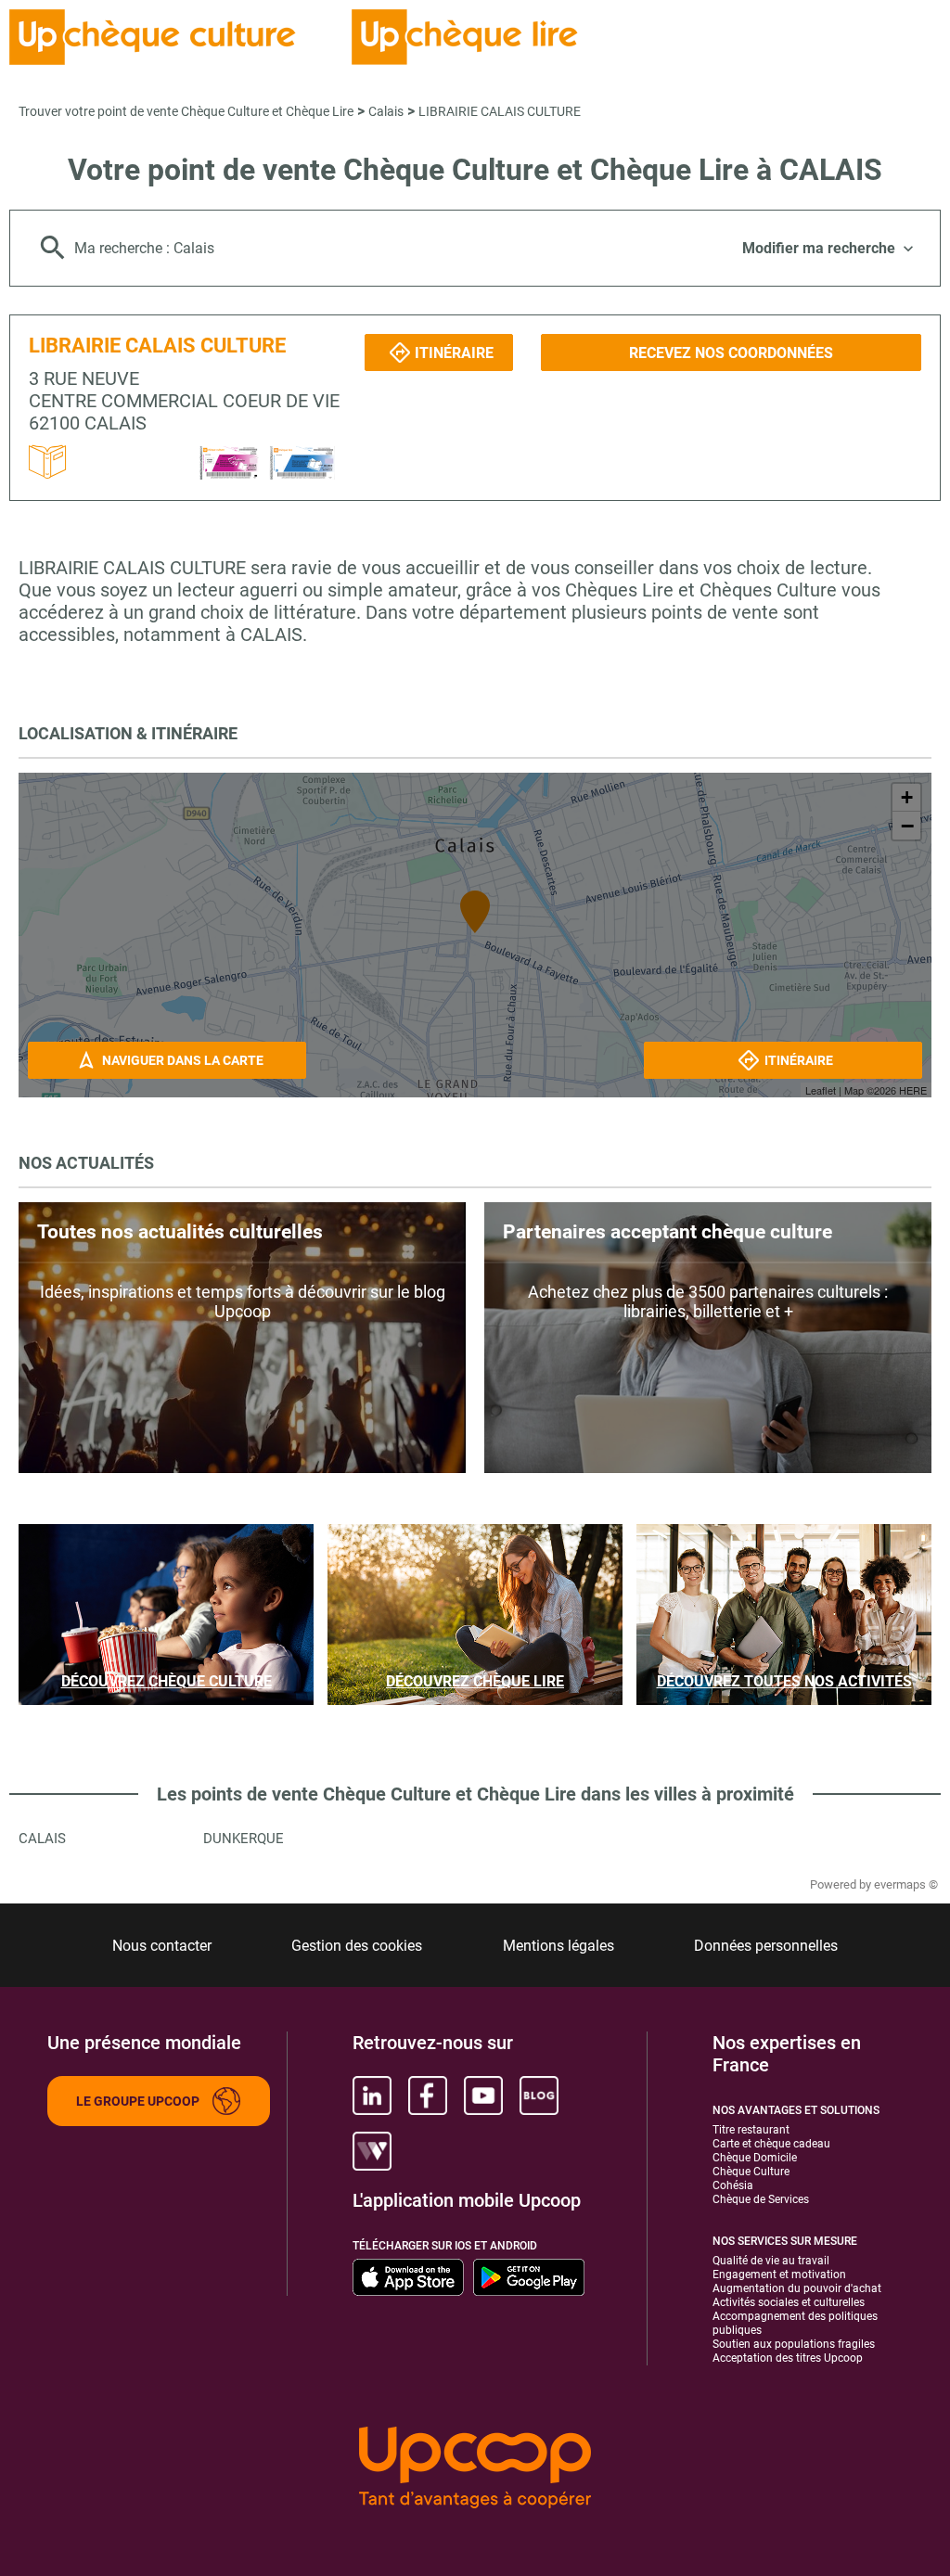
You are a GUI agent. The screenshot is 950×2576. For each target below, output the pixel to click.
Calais (386, 111)
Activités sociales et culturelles (789, 2302)
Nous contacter (162, 1946)
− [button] (907, 826)
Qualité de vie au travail (771, 2261)
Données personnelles (766, 1946)
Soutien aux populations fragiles (794, 2344)
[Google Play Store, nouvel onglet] (529, 2277)
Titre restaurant (751, 2130)
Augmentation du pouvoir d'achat (797, 2288)
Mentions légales (558, 1946)
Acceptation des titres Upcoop (788, 2358)
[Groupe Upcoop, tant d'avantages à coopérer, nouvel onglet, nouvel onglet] (475, 2469)
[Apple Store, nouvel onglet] (408, 2277)
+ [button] (907, 797)
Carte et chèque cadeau (771, 2144)
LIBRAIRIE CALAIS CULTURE (500, 111)
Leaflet (821, 1090)
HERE (913, 1090)
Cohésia (733, 2185)
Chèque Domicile (755, 2158)
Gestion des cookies (357, 1946)
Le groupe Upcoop (138, 2101)
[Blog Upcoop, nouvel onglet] (539, 2095)
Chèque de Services (761, 2199)
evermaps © (906, 1884)
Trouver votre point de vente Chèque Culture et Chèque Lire (186, 111)
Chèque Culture (751, 2172)
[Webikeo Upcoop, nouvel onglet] (372, 2151)
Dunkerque (244, 1839)
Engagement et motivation (779, 2275)
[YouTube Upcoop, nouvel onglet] (483, 2095)
